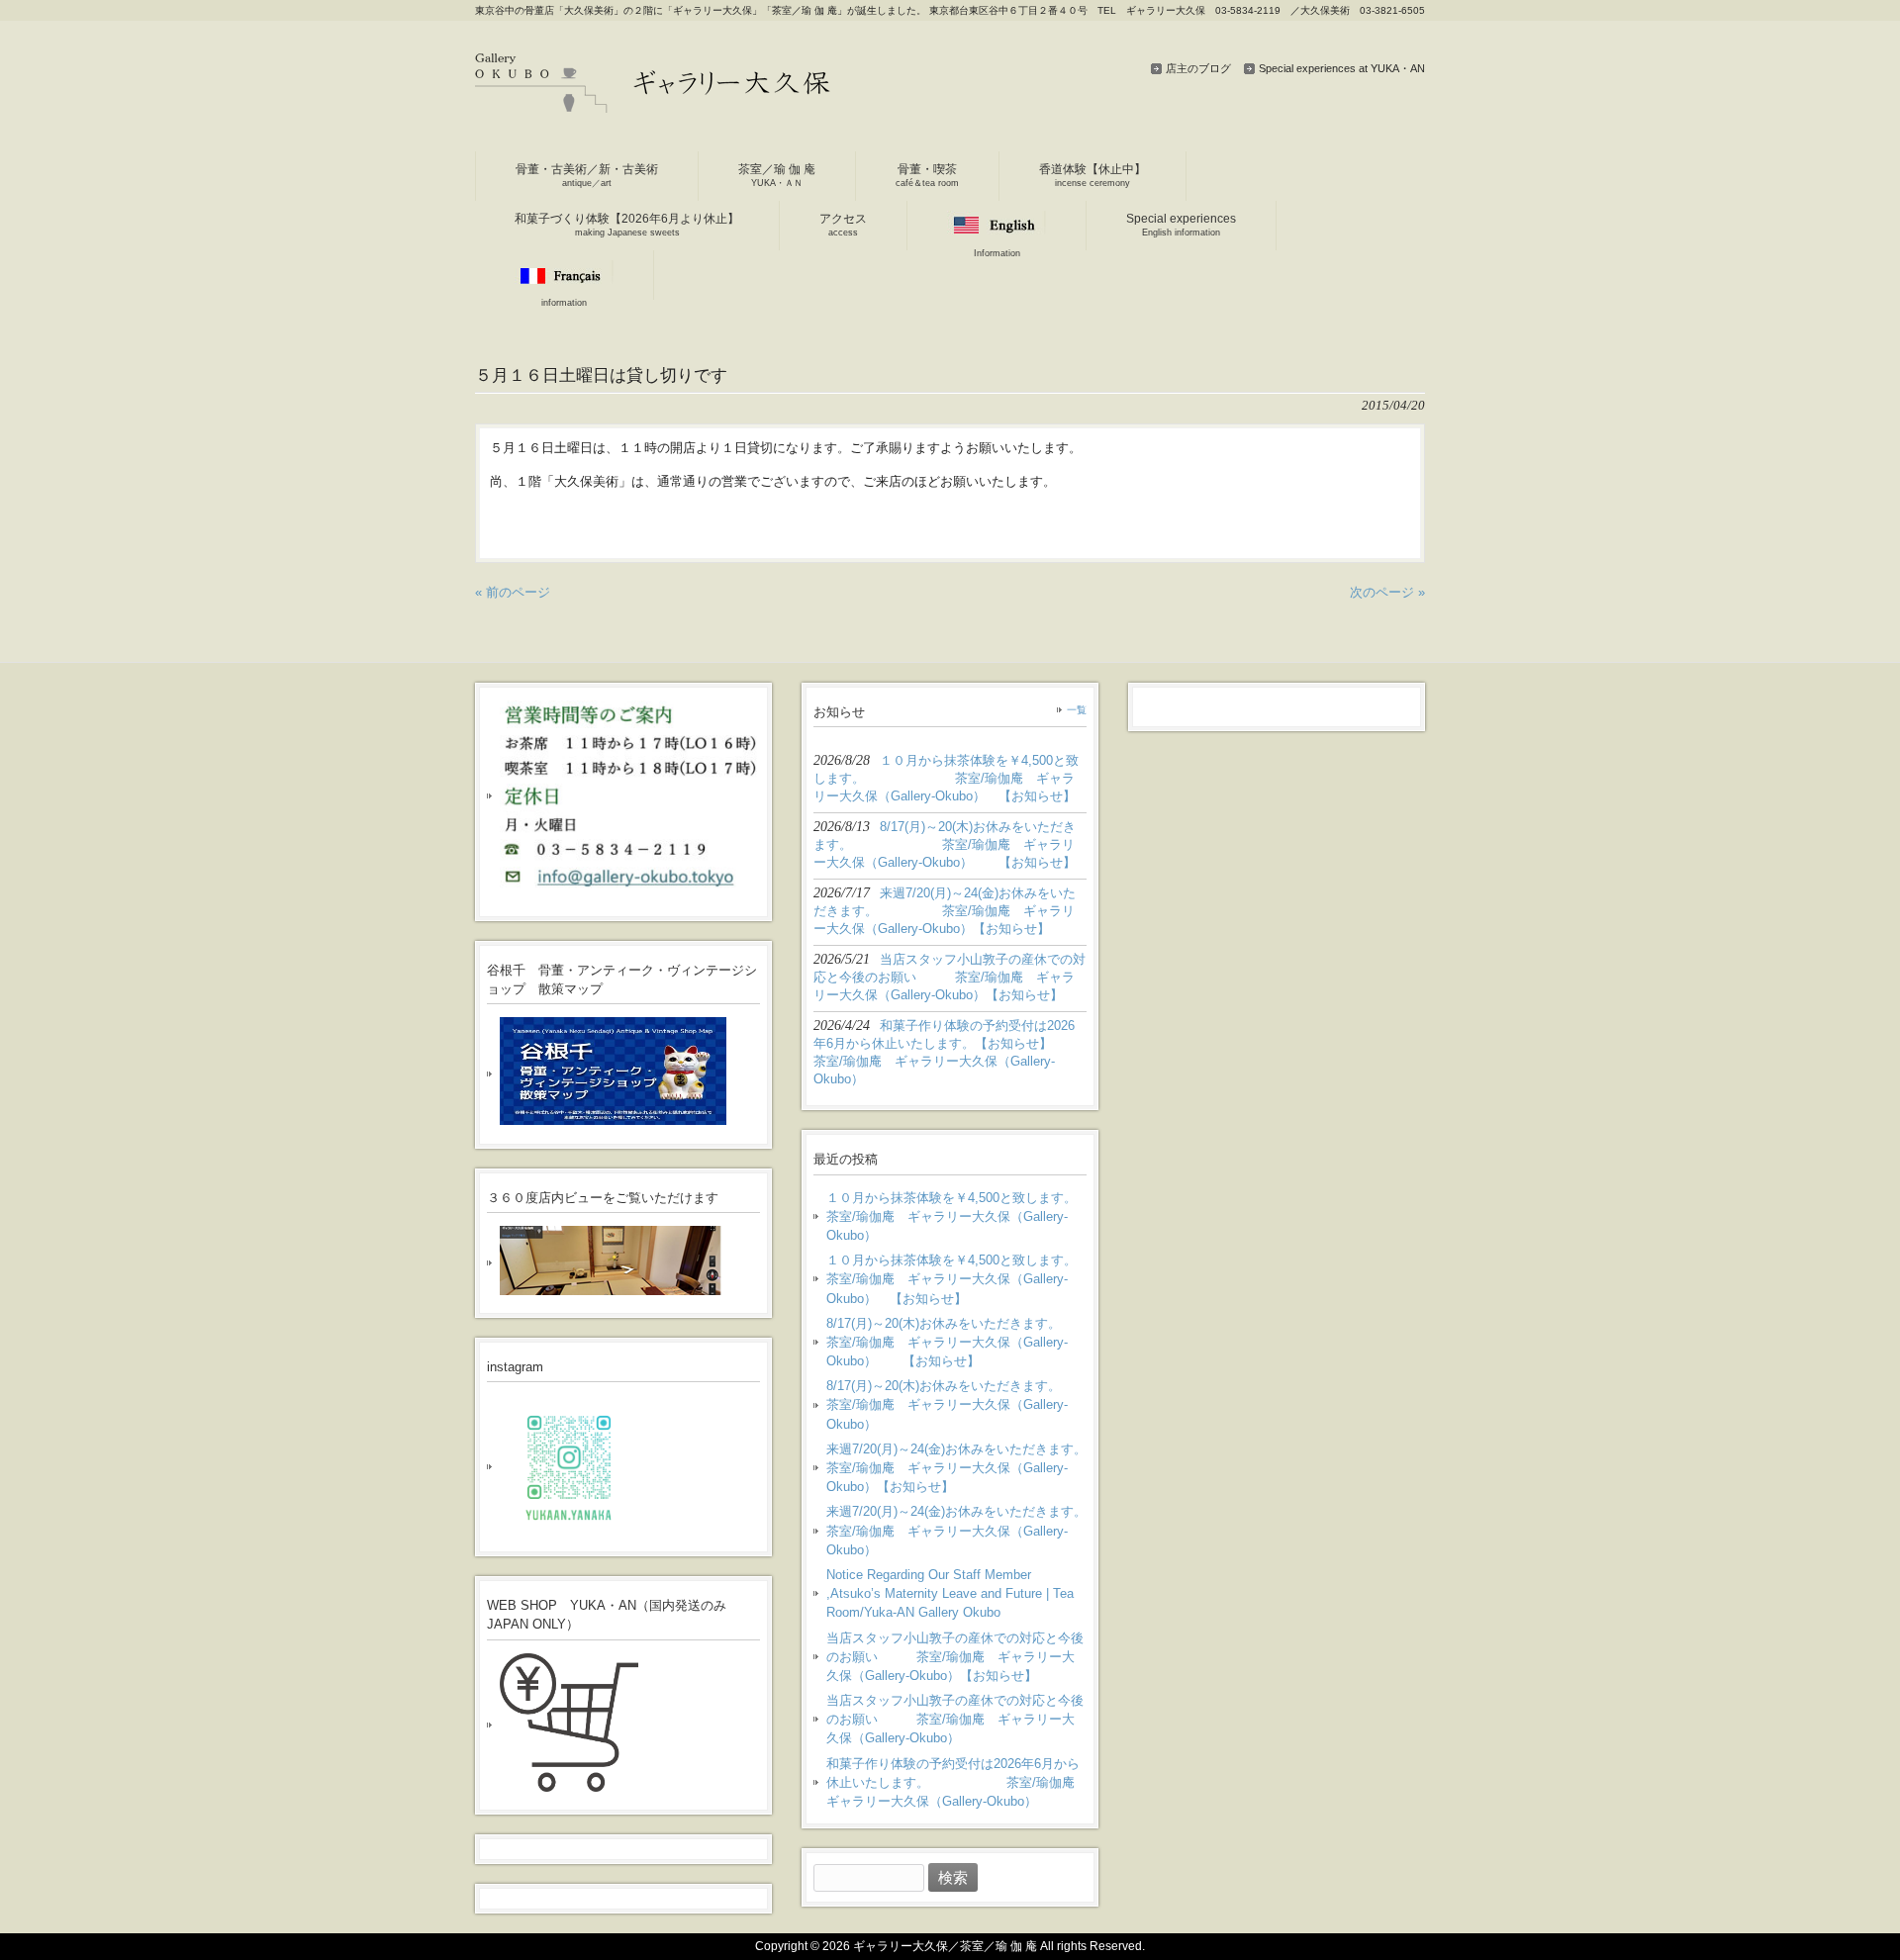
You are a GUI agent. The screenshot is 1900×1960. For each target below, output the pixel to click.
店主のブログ (1198, 68)
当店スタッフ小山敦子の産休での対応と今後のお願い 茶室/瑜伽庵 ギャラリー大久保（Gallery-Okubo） (955, 1719)
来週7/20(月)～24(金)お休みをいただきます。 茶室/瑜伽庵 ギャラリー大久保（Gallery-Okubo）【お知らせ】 (956, 1468)
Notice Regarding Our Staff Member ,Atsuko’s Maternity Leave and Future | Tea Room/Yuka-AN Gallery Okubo (950, 1593)
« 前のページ (513, 592)
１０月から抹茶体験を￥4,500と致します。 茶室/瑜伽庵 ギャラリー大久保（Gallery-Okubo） (956, 1216)
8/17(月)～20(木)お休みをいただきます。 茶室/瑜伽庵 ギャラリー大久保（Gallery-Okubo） (956, 1404)
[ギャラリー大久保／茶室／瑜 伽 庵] (653, 105)
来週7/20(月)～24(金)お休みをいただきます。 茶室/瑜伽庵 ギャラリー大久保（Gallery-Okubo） (956, 1530)
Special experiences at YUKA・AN (1342, 68)
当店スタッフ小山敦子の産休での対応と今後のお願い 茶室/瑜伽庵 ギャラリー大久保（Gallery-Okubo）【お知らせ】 (955, 1657)
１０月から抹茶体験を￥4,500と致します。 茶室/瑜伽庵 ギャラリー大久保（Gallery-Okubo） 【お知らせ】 (956, 1279)
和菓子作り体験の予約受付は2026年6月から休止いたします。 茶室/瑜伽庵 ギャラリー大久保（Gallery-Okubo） (956, 1782)
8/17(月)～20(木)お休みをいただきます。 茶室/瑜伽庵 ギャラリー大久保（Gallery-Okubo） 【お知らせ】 (956, 1342)
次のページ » (1387, 592)
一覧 (1077, 710)
